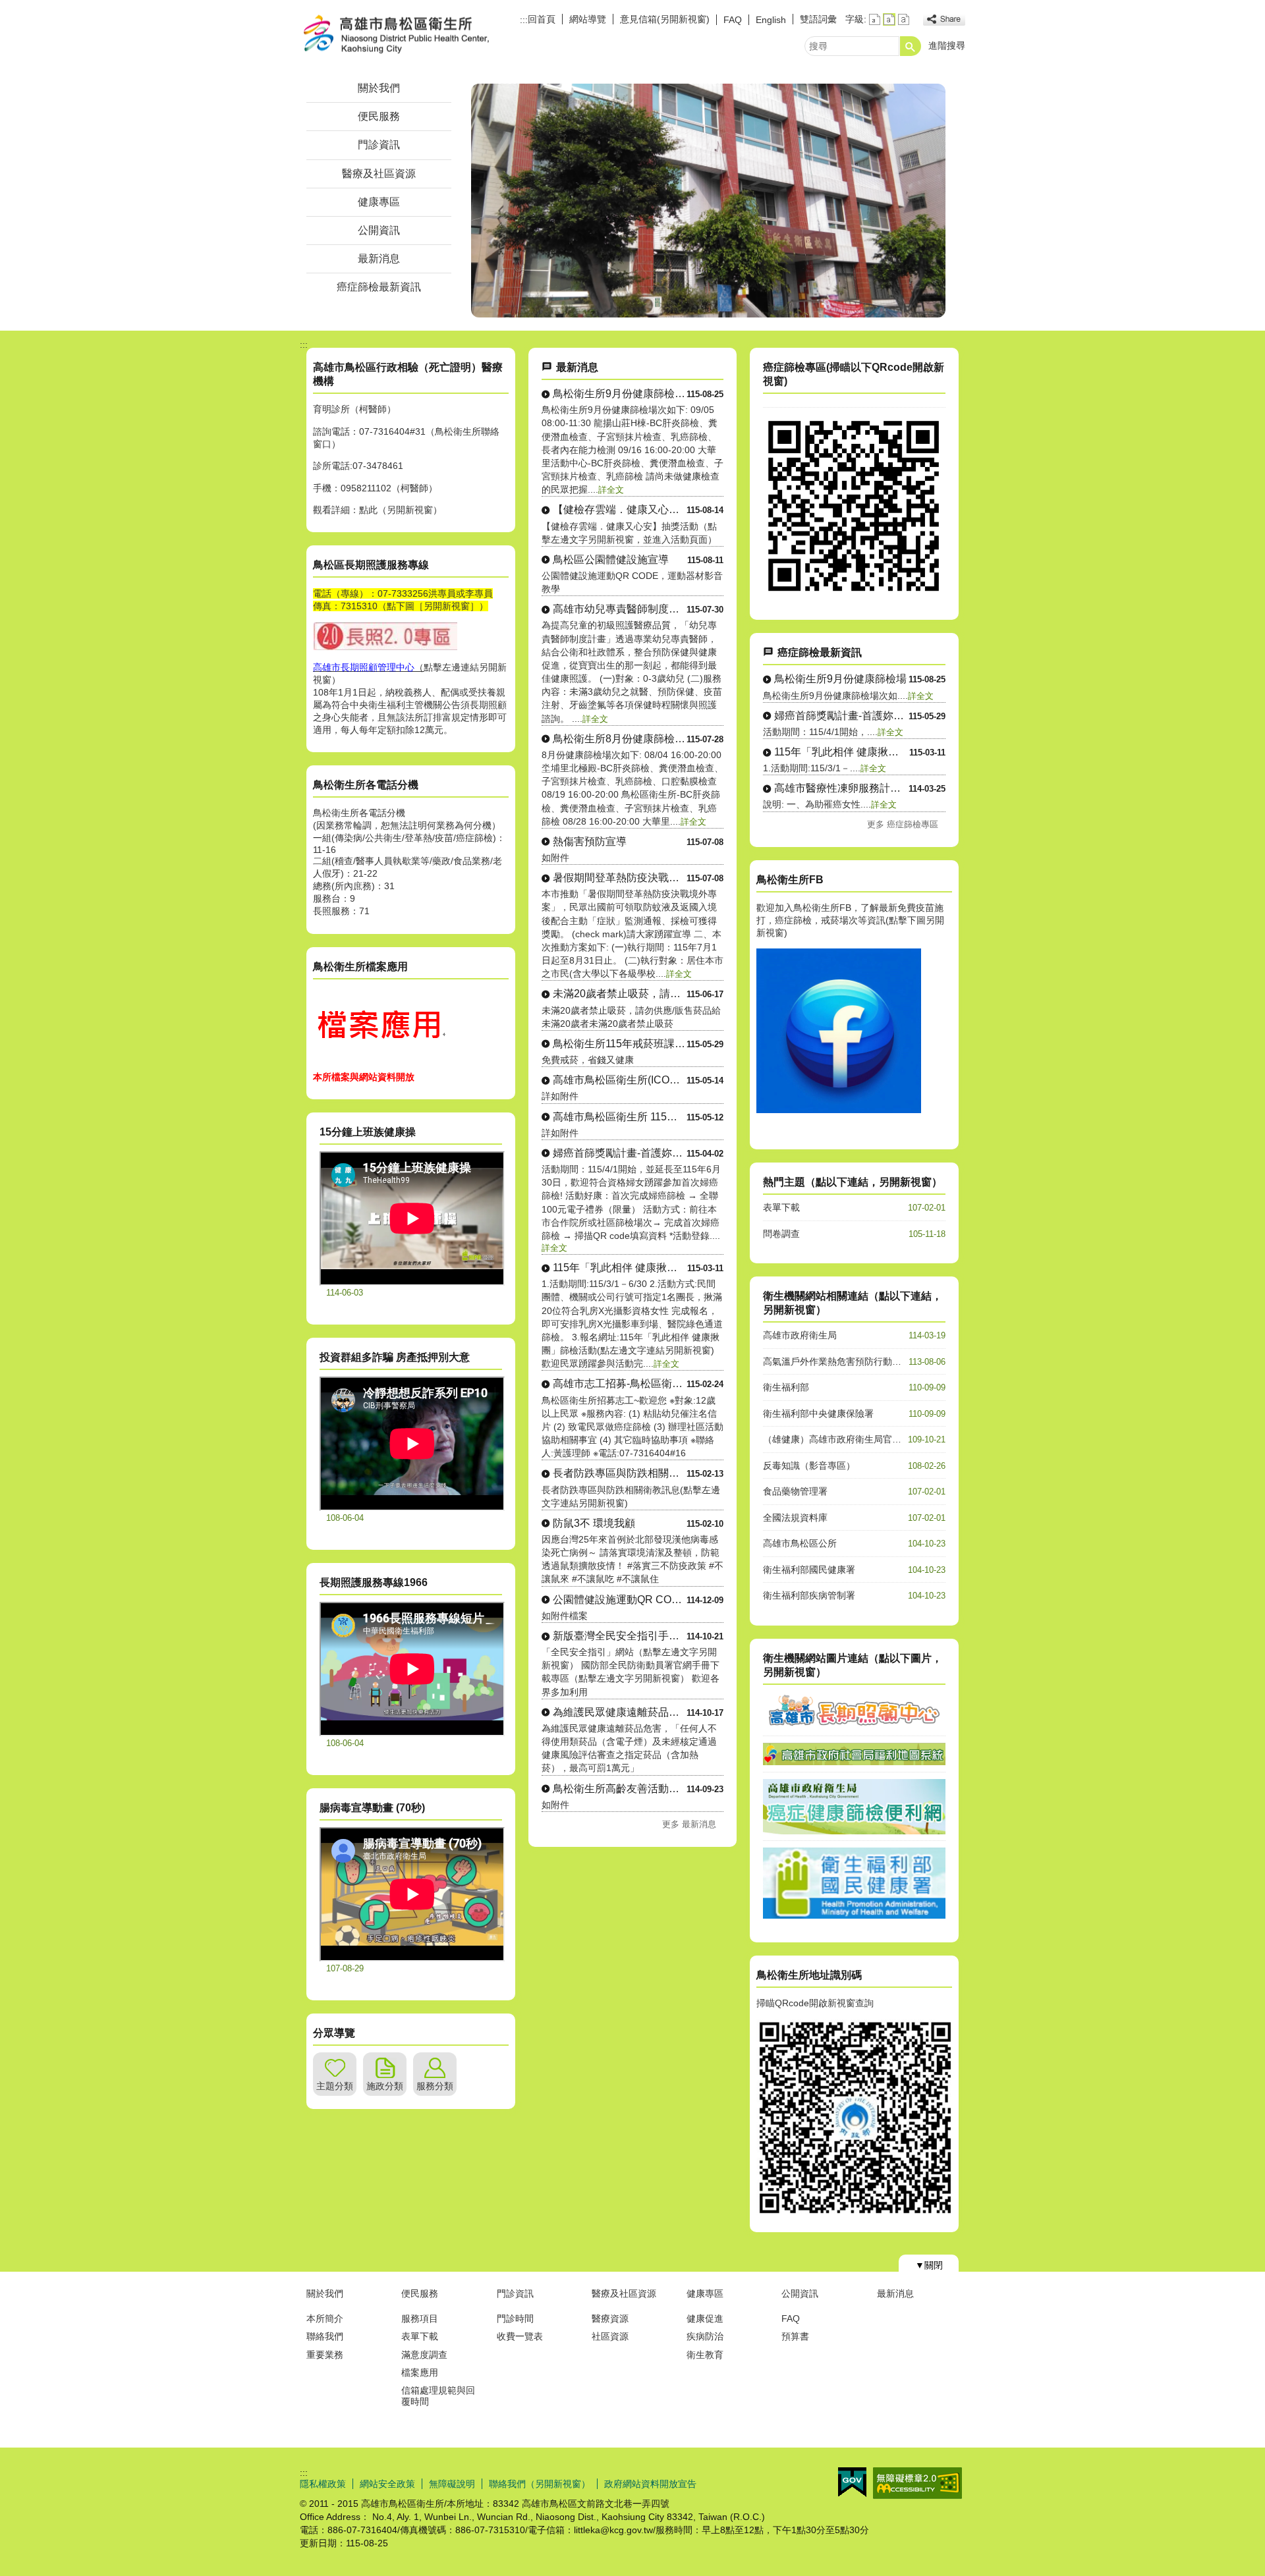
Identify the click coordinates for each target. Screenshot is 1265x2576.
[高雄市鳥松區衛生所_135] (379, 1058)
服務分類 (435, 2086)
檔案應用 (420, 2372)
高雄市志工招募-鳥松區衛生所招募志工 (620, 1384)
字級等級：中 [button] (889, 19)
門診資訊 (379, 145)
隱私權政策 (323, 2484)
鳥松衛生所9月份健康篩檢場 (840, 679)
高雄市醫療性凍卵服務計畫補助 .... (841, 788)
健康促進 (705, 2318)
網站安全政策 (387, 2484)
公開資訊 (379, 230)
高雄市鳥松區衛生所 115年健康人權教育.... (620, 1117)
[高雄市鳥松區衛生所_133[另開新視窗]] (385, 648)
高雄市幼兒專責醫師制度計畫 (620, 609)
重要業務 (325, 2355)
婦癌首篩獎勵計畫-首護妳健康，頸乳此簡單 (620, 1153)
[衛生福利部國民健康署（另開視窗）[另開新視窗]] (854, 1915)
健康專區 (379, 202)
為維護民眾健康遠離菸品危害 (620, 1712)
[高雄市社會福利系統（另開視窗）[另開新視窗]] (854, 1762)
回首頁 (542, 19)
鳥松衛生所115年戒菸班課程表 (620, 1044)
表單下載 (781, 1207)
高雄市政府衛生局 (800, 1335)
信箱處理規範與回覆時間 (438, 2396)
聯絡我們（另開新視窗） (540, 2484)
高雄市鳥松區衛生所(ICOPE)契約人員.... (620, 1080)
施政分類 (385, 2086)
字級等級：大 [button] (904, 19)
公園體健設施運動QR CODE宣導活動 (620, 1600)
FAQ (733, 20)
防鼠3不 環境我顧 (594, 1523)
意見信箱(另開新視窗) (665, 19)
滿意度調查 (424, 2355)
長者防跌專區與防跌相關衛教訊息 (620, 1473)
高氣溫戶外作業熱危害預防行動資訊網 (841, 1361)
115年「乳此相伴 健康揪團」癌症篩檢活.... (620, 1268)
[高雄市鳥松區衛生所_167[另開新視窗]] (839, 1110)
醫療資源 (610, 2318)
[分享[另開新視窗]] (944, 19)
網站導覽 (588, 19)
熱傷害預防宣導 (590, 841)
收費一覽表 (520, 2336)
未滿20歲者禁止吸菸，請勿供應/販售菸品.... (620, 994)
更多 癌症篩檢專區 (903, 824)
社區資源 (610, 2336)
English (771, 20)
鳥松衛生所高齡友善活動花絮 (620, 1789)
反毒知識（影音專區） (809, 1466)
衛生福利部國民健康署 (809, 1570)
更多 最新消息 (689, 1824)
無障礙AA (917, 2483)
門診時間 (515, 2318)
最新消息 (379, 259)
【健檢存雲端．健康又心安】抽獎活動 (620, 509)
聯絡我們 (325, 2336)
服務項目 (420, 2318)
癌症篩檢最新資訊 (379, 287)
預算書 (795, 2336)
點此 (368, 510)
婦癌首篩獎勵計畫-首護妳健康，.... (841, 716)
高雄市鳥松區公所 (800, 1543)
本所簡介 (325, 2318)
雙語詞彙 (818, 19)
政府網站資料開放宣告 (650, 2484)
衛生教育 (705, 2355)
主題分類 (335, 2086)
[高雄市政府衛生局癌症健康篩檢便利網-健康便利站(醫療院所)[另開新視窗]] (854, 593)
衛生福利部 (786, 1387)
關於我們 (379, 88)
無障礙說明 (452, 2484)
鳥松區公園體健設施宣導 (611, 560)
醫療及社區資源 (379, 174)
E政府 (852, 2482)
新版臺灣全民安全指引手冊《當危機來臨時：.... (620, 1636)
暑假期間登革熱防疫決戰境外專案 (620, 878)
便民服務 (379, 116)
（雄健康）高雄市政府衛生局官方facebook (851, 1439)
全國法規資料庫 (795, 1518)
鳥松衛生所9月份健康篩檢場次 (620, 394)
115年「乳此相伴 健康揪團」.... (842, 752)
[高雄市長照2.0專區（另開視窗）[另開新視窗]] (854, 1726)
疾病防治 (705, 2336)
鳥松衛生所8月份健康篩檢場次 (620, 739)
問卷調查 (781, 1234)
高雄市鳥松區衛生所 (411, 35)
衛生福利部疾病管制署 (809, 1595)
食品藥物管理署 (795, 1491)
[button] (911, 46)
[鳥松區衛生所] (708, 201)
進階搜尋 (947, 45)
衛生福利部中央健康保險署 (818, 1413)
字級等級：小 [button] (875, 19)
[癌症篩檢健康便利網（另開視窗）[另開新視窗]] (854, 1831)
